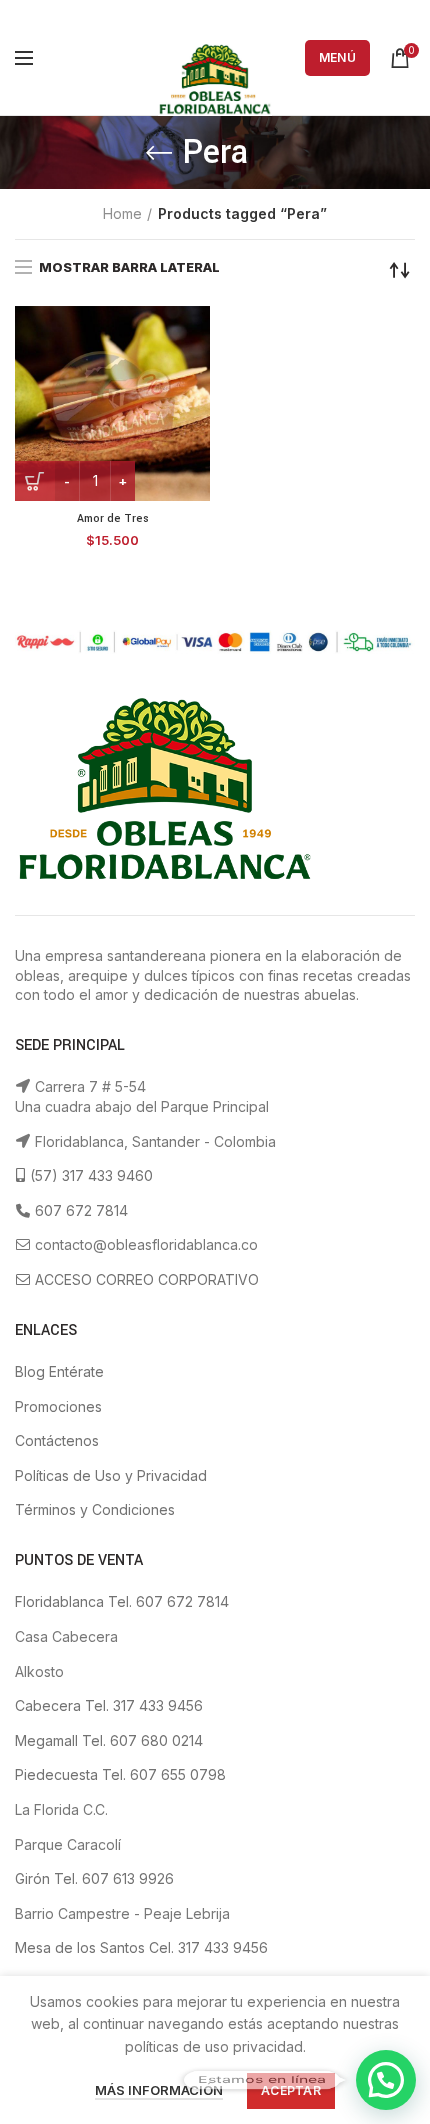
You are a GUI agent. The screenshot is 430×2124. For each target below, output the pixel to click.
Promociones (58, 1406)
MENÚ (337, 57)
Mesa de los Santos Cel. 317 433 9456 (141, 1947)
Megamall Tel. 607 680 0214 (109, 1740)
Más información (159, 2090)
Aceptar (291, 2090)
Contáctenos (57, 1440)
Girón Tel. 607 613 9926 (94, 1878)
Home (122, 213)
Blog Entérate (59, 1371)
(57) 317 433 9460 (89, 1175)
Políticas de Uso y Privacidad (111, 1475)
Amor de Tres (113, 518)
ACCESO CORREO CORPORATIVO (145, 1279)
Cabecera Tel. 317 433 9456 (109, 1705)
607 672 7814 (79, 1210)
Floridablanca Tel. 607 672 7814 (122, 1601)
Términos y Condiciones (95, 1509)
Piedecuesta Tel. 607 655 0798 (120, 1774)
